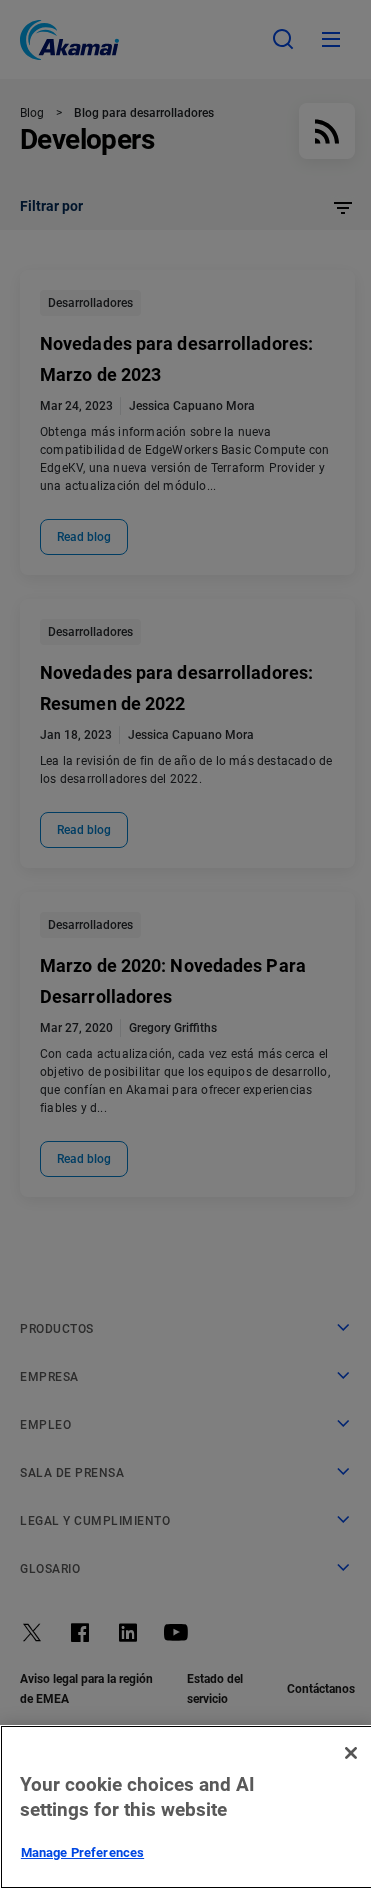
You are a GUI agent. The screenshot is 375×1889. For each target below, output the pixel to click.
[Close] (351, 1753)
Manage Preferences (82, 1852)
